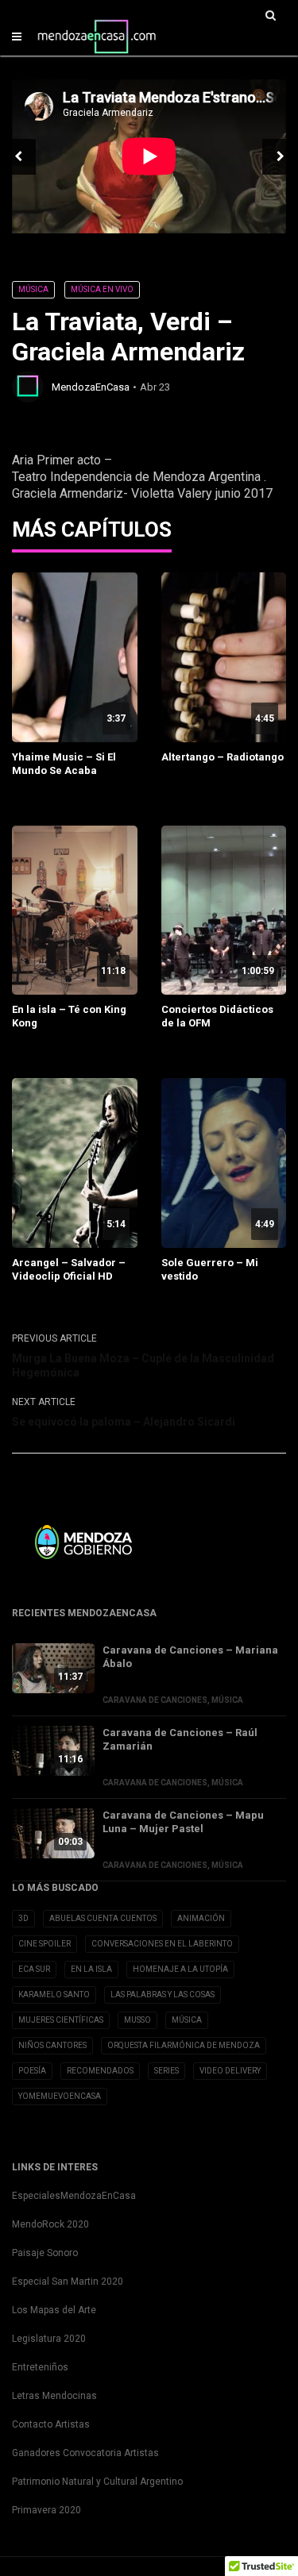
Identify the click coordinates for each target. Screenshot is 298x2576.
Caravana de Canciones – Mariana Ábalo (190, 1657)
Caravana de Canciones (155, 1700)
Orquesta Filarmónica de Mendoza (184, 2045)
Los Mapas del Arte (54, 2310)
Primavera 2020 (46, 2510)
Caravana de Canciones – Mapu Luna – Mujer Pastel (183, 1822)
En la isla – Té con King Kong (69, 1016)
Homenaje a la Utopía (180, 1969)
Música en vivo (102, 289)
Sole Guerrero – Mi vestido (210, 1269)
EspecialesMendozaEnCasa (74, 2196)
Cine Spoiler (45, 1944)
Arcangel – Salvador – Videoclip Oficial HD (69, 1269)
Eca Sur (34, 1969)
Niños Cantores (52, 2045)
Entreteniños (40, 2367)
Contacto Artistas (51, 2424)
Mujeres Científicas (61, 2020)
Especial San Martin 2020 (68, 2281)
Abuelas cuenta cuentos (103, 1918)
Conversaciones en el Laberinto (162, 1944)
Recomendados (100, 2071)
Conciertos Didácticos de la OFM (217, 1016)
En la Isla (91, 1969)
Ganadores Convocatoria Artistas (85, 2453)
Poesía (32, 2071)
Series (166, 2071)
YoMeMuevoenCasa (60, 2096)
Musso (137, 2020)
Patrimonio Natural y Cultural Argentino (97, 2482)
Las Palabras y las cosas (163, 1995)
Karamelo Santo (54, 1995)
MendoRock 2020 (50, 2224)
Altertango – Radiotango (223, 757)
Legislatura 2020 (49, 2339)
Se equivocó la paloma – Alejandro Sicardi (124, 1422)
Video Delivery (230, 2071)
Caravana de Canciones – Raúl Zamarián (180, 1739)
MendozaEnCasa (91, 387)
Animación (201, 1918)
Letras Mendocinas (54, 2396)
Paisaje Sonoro (45, 2253)
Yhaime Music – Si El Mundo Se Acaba (64, 764)
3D (23, 1918)
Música (33, 289)
